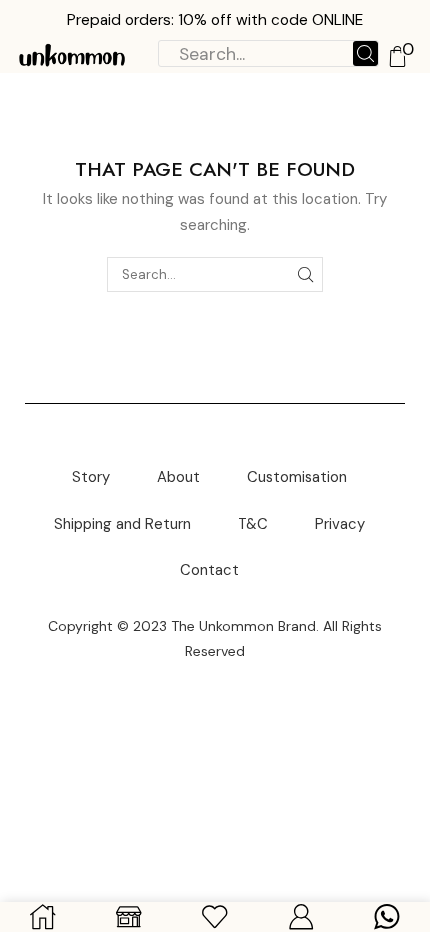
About (178, 477)
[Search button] (365, 53)
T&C (253, 524)
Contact (209, 570)
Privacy (340, 524)
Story (91, 477)
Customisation (297, 477)
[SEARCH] (306, 274)
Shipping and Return (122, 524)
